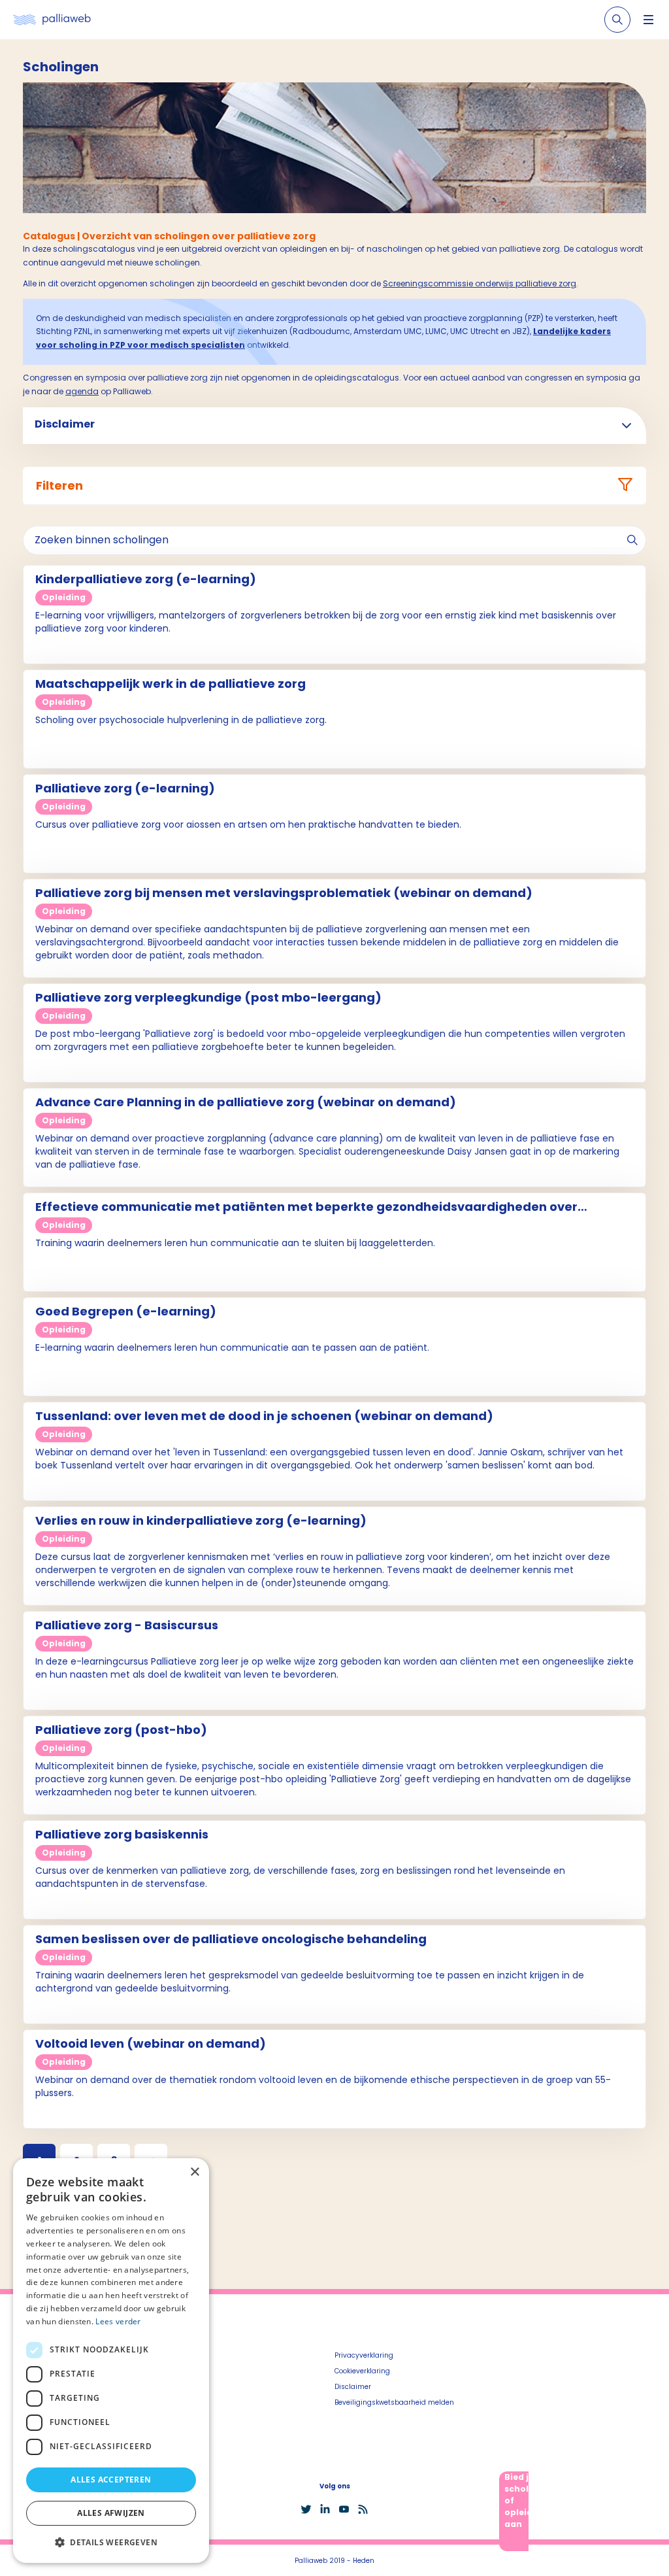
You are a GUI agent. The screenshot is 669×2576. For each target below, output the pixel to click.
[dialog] (111, 2361)
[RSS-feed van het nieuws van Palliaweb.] (363, 2509)
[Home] (52, 20)
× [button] (194, 2172)
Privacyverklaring (364, 2355)
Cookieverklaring (362, 2371)
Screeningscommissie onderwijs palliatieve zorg (480, 283)
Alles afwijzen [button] (111, 2513)
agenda (82, 391)
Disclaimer (353, 2387)
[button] (111, 2542)
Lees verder (118, 2321)
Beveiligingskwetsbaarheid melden (394, 2402)
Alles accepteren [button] (111, 2480)
